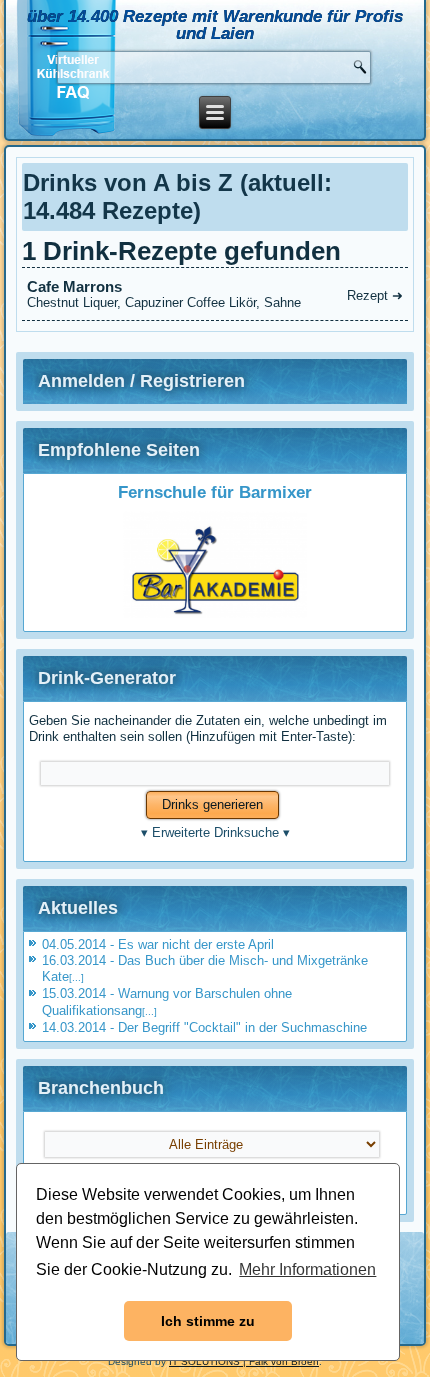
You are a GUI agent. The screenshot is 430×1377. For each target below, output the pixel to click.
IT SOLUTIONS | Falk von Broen (244, 1361)
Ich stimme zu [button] (208, 1321)
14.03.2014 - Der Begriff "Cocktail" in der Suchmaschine (204, 1027)
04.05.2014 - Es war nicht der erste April (158, 944)
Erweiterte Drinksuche (215, 832)
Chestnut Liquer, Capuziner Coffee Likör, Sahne (214, 294)
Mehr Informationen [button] (307, 1269)
